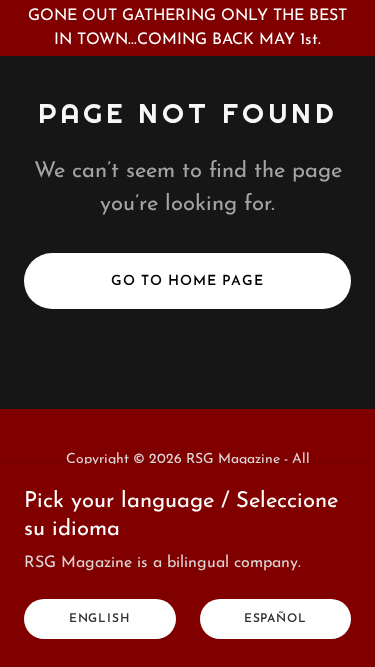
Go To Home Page (187, 281)
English (100, 619)
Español (275, 619)
